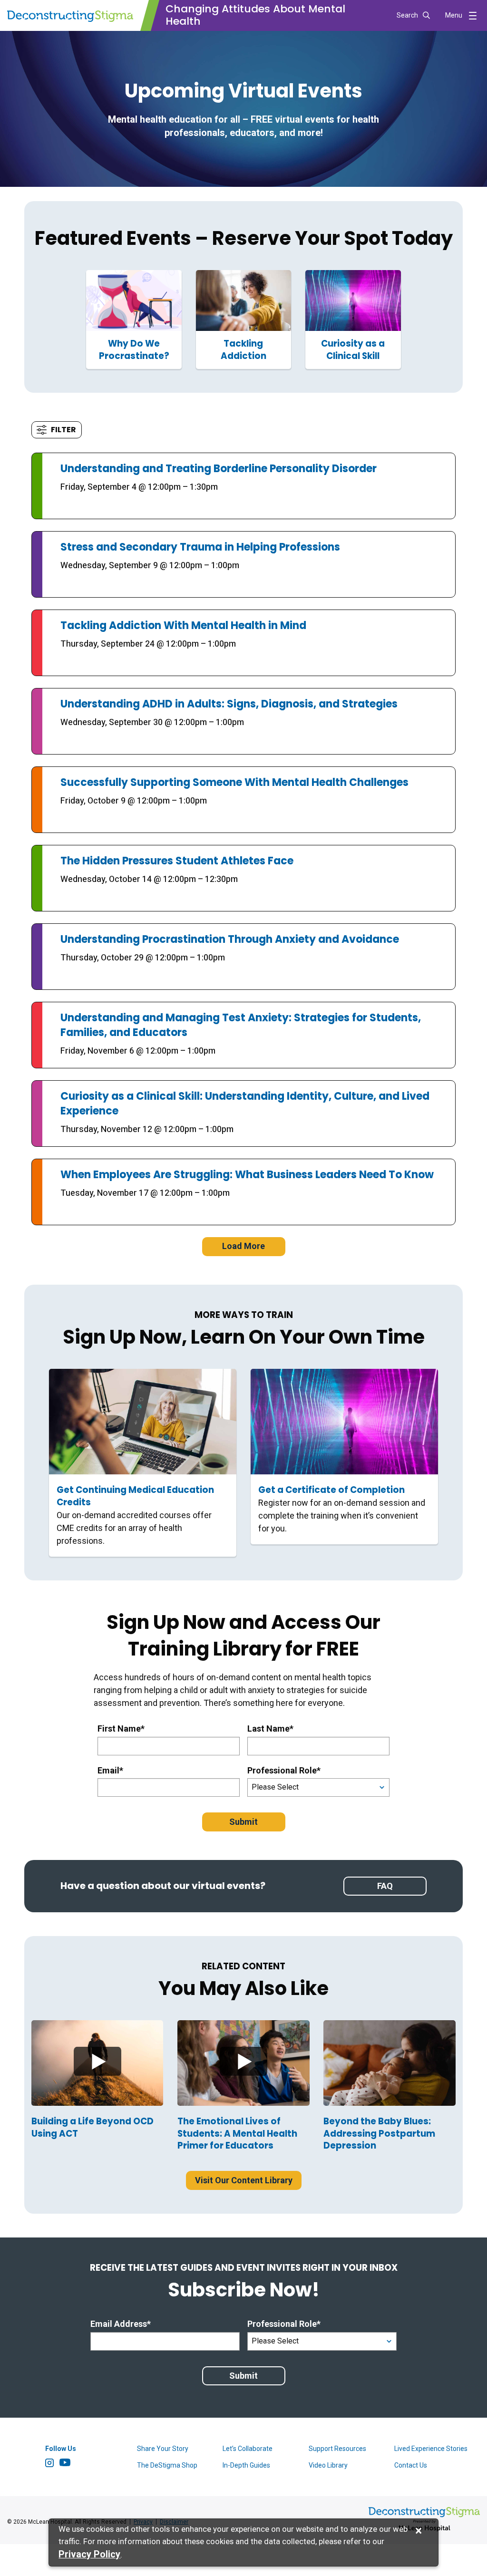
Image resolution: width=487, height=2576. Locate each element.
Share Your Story (163, 2449)
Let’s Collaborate (248, 2449)
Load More (243, 1246)
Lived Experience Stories (431, 2449)
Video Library (328, 2465)
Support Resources (337, 2449)
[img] (97, 2063)
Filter (63, 430)
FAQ (385, 1886)
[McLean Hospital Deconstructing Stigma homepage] (70, 15)
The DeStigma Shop (167, 2465)
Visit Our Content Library (244, 2180)
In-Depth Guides (246, 2465)
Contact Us (411, 2465)
